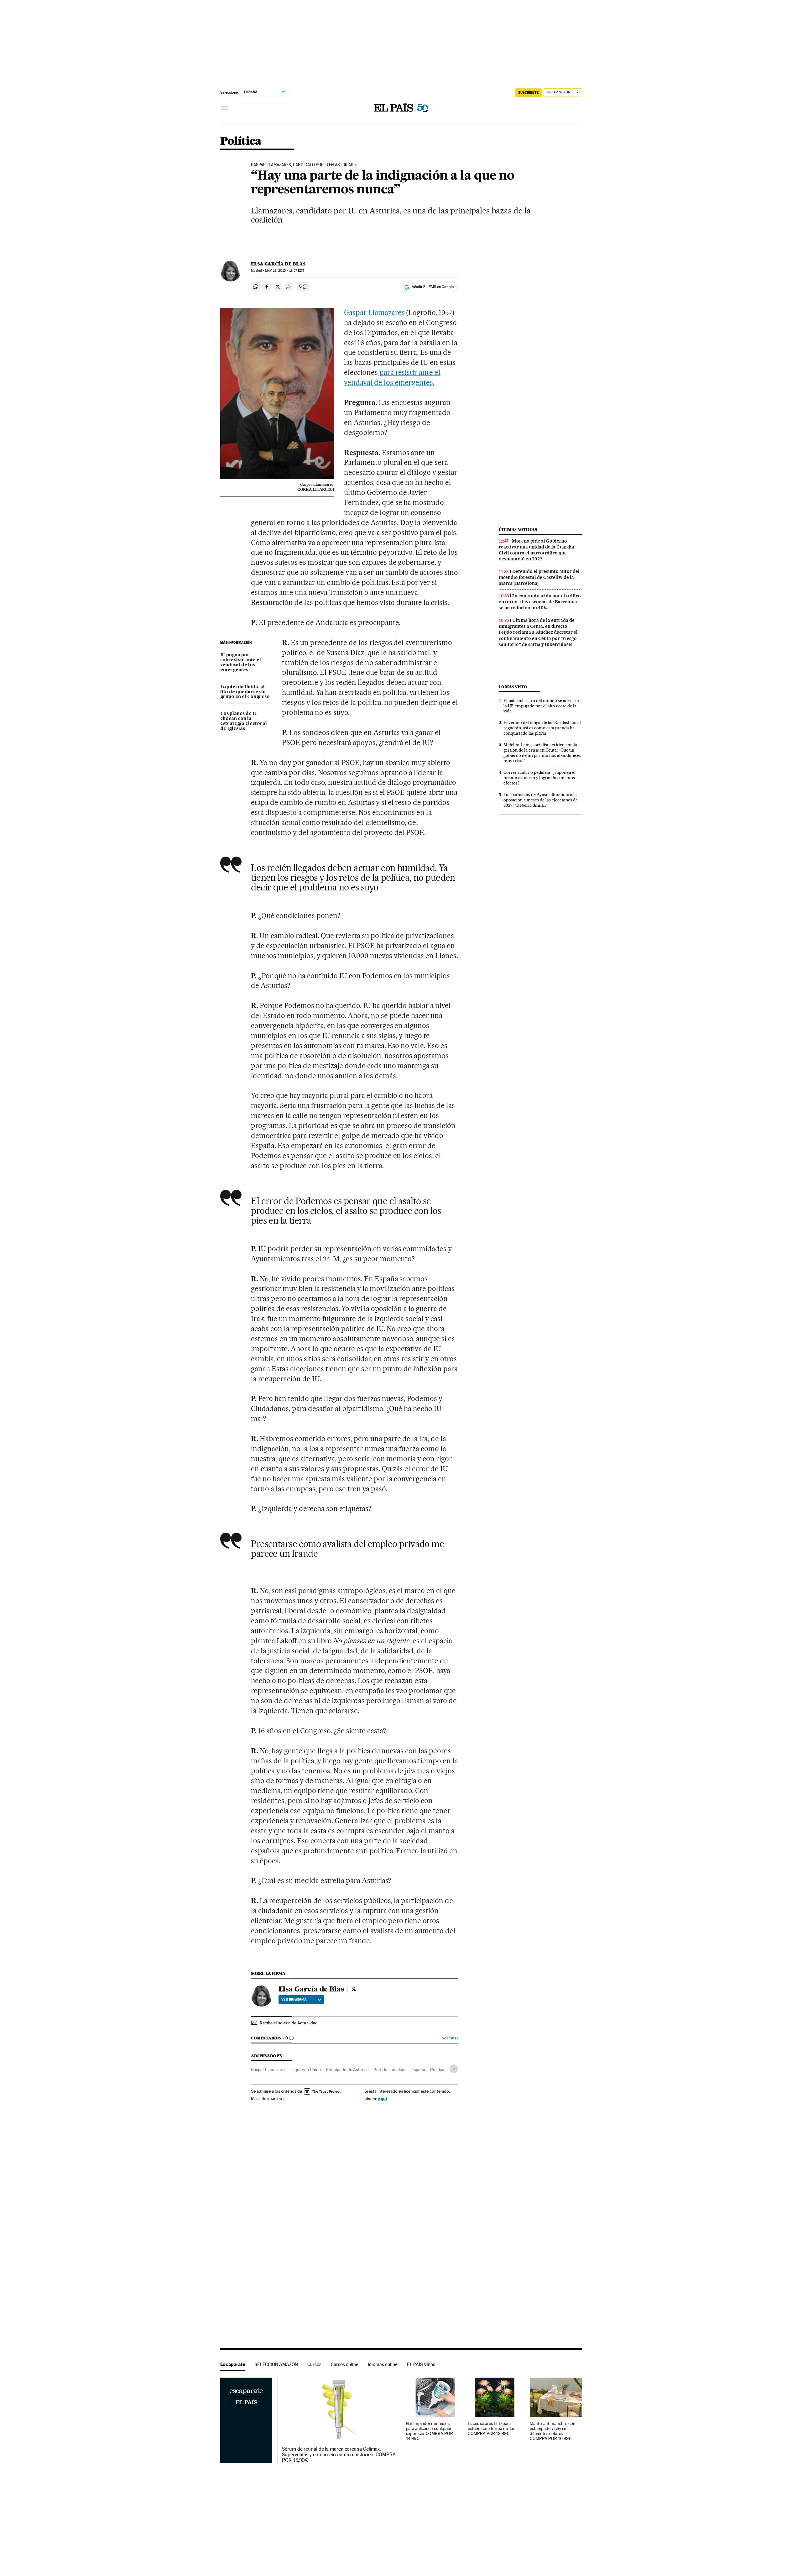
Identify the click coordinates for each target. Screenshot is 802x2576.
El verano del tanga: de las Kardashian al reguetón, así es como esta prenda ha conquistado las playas (542, 728)
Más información (267, 2098)
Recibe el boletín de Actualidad (289, 2023)
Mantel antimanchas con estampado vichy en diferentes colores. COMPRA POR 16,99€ (553, 2431)
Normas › (450, 2038)
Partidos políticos (390, 2070)
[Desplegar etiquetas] (454, 2069)
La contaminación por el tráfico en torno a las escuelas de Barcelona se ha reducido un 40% (540, 602)
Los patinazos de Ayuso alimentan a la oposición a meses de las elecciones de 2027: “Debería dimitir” (541, 800)
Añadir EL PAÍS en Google (433, 287)
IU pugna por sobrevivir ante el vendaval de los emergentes (241, 663)
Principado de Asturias (347, 2070)
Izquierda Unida (306, 2070)
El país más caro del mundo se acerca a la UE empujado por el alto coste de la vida (541, 706)
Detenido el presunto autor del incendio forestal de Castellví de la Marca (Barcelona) (539, 577)
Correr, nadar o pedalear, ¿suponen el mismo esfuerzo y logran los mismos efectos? (539, 778)
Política (241, 142)
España (418, 2070)
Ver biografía (294, 1999)
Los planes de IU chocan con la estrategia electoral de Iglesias (244, 721)
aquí (383, 2099)
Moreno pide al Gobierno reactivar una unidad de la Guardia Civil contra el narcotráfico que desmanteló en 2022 (536, 550)
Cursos (314, 2364)
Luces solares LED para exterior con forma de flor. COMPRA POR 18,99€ (492, 2429)
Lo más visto (513, 687)
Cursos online (345, 2364)
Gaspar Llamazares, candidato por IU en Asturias (302, 165)
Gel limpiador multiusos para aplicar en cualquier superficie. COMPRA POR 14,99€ (430, 2431)
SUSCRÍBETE (529, 92)
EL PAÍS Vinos (421, 2364)
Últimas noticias (518, 530)
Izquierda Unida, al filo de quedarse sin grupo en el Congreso (245, 692)
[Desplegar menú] (225, 108)
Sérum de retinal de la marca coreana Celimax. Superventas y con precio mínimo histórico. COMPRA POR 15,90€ (339, 2455)
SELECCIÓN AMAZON (276, 2364)
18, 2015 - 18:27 (284, 271)
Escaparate (233, 2364)
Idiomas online (383, 2364)
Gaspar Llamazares (374, 312)
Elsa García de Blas (278, 264)
